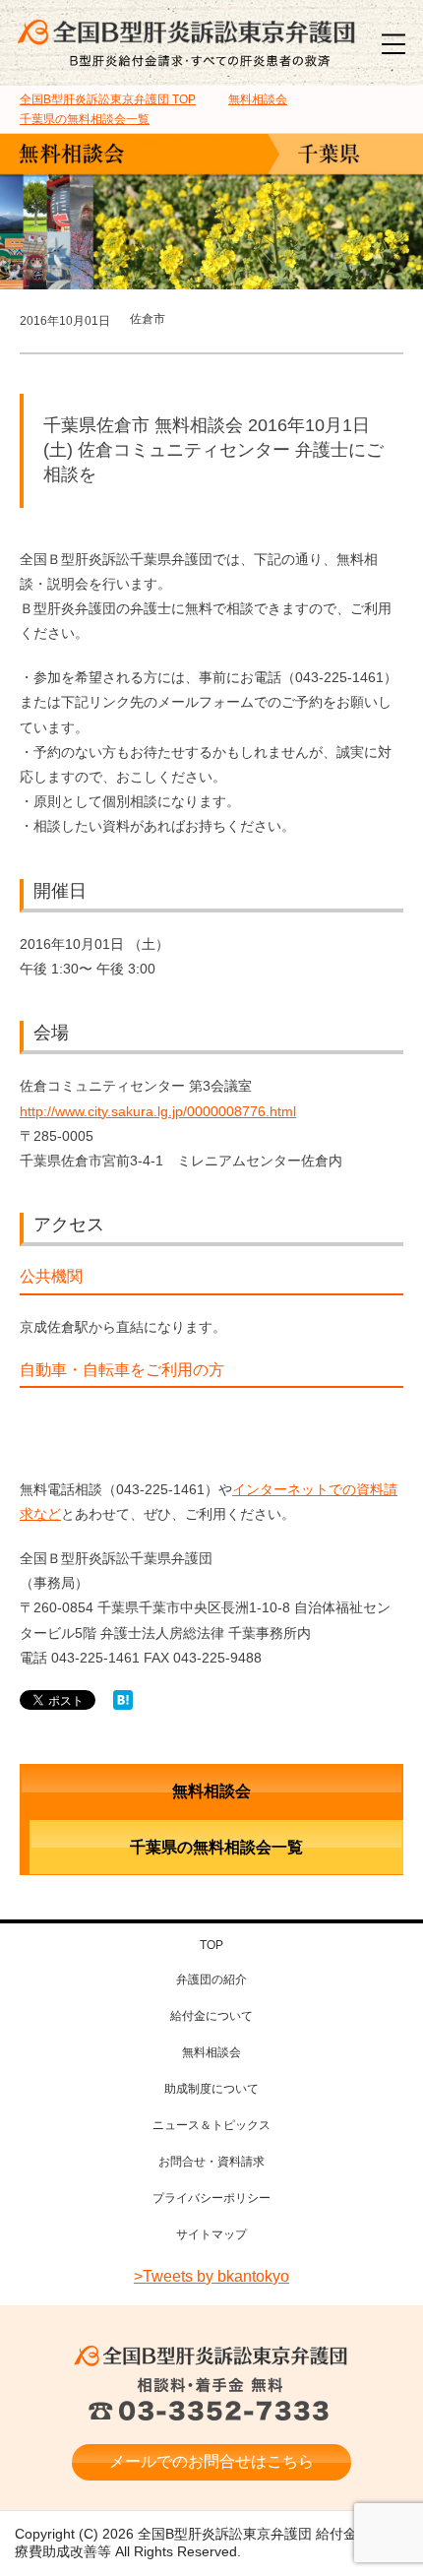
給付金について (211, 2016)
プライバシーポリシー (211, 2198)
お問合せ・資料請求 (211, 2162)
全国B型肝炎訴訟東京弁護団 (211, 2356)
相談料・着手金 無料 (211, 2401)
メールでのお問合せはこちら (211, 2461)
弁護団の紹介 (211, 1979)
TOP (108, 99)
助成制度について (211, 2089)
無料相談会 (211, 1791)
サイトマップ (211, 2234)
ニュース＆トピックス (211, 2125)
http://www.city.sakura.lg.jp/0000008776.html (158, 1111)
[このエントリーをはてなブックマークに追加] (123, 1700)
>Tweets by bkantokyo (211, 2276)
